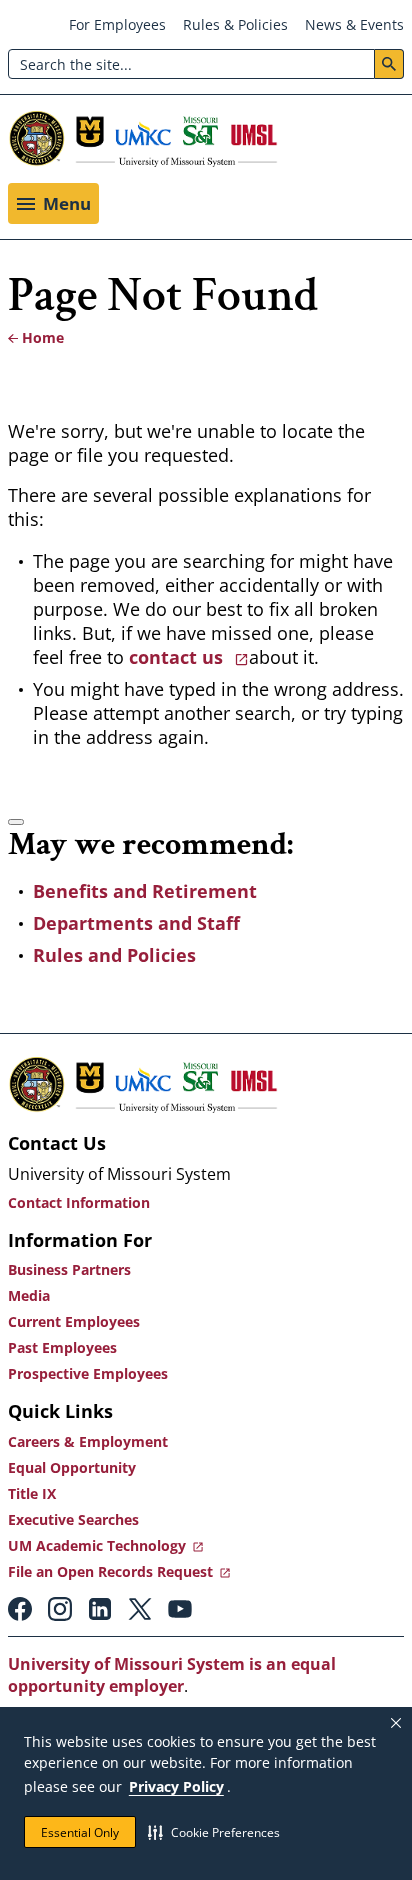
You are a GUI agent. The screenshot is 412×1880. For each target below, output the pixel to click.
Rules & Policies (235, 24)
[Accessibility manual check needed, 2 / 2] (16, 822)
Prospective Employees (88, 1373)
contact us (178, 657)
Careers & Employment (88, 1441)
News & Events (354, 24)
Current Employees (74, 1321)
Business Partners (69, 1269)
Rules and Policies (114, 955)
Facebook (20, 1609)
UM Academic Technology (97, 1545)
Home (43, 337)
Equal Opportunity (72, 1467)
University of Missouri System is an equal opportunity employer (172, 1675)
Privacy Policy (176, 1786)
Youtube (180, 1609)
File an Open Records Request (110, 1571)
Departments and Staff (136, 923)
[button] (214, 1832)
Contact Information (79, 1202)
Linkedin (100, 1609)
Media (29, 1295)
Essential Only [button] (80, 1832)
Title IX (32, 1493)
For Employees (117, 24)
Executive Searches (73, 1519)
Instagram (60, 1609)
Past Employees (62, 1347)
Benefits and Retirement (145, 891)
